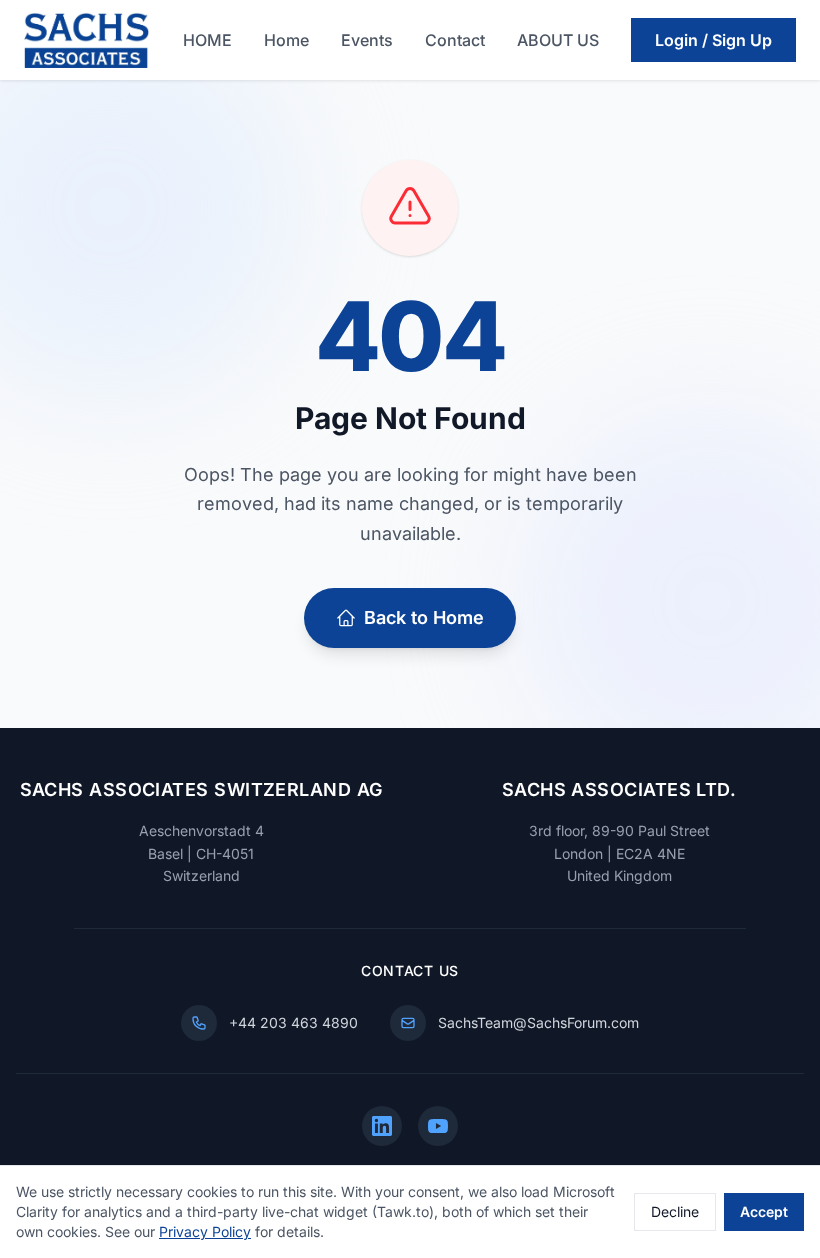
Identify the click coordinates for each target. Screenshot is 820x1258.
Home (286, 40)
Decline (675, 1211)
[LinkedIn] (382, 1126)
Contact (455, 40)
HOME (207, 40)
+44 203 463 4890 (293, 1022)
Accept (764, 1211)
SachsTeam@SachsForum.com (538, 1022)
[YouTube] (438, 1126)
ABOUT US (558, 40)
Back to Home (424, 617)
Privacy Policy (205, 1231)
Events (367, 40)
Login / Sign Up (713, 40)
